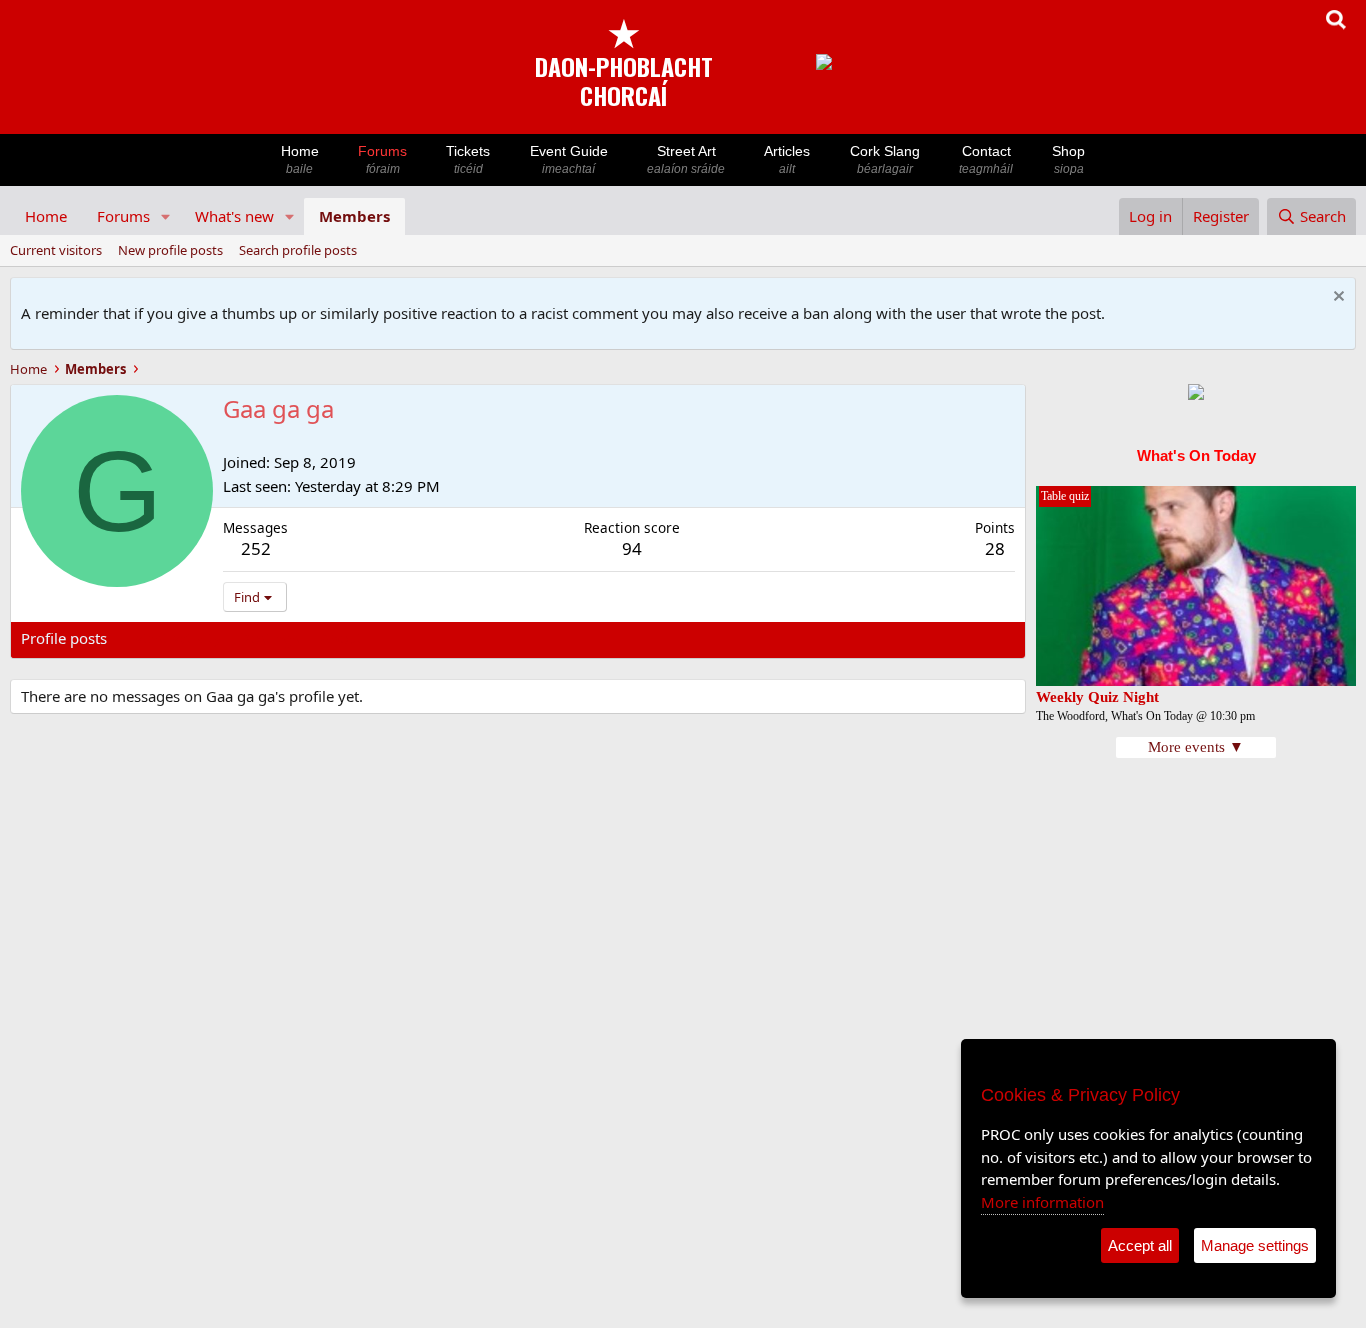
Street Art (686, 159)
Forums (382, 159)
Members (354, 216)
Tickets (468, 159)
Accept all (1140, 1245)
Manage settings (1255, 1245)
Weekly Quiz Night (1097, 697)
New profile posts (170, 250)
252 (256, 548)
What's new (234, 216)
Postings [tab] (270, 638)
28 (995, 548)
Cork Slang (885, 159)
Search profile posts (298, 250)
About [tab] (341, 638)
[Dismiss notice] (1336, 298)
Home (300, 159)
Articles (787, 159)
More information (1042, 1202)
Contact (986, 159)
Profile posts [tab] (64, 638)
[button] (166, 216)
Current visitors (56, 250)
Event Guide (569, 159)
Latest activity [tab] (174, 638)
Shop (1068, 159)
